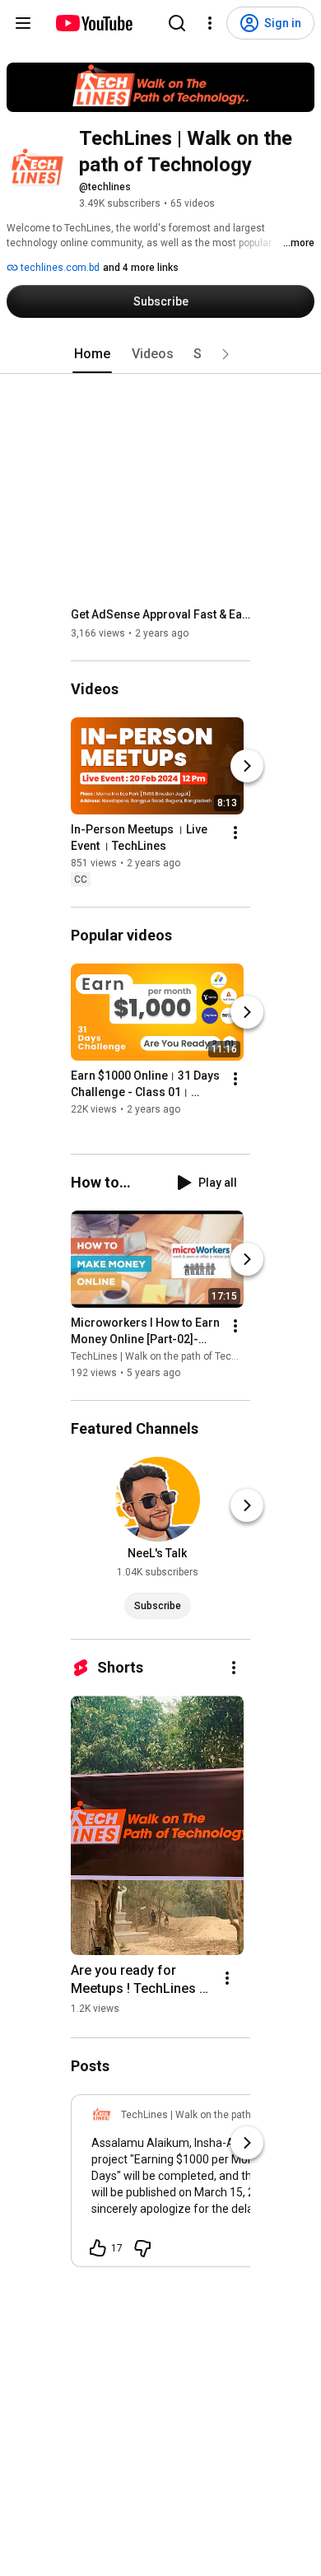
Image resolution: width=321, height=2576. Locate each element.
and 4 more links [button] (141, 268)
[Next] (247, 766)
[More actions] (235, 833)
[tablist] (160, 354)
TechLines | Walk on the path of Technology (169, 1356)
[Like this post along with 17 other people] (98, 2248)
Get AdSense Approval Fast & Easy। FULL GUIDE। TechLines (161, 614)
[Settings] (210, 23)
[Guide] (23, 23)
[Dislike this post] (142, 2248)
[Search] (177, 23)
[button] (226, 354)
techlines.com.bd (59, 268)
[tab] (92, 354)
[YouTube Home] (93, 23)
